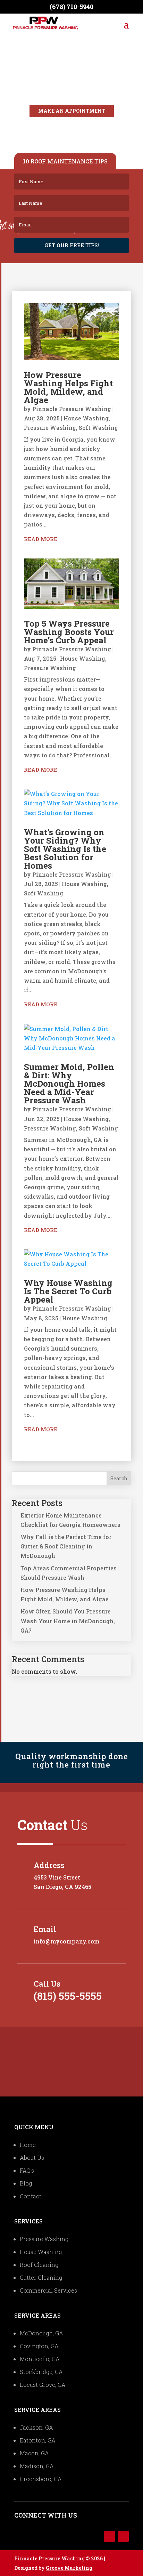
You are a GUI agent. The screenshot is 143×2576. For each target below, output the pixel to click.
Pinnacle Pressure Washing (72, 409)
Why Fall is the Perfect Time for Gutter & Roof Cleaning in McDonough (66, 1546)
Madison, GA (37, 2466)
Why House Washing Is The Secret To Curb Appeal (68, 1291)
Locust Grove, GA (43, 2385)
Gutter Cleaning (41, 2277)
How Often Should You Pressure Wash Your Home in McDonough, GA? (68, 1621)
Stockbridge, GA (41, 2372)
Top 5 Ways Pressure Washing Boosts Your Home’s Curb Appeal (69, 632)
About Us (32, 2158)
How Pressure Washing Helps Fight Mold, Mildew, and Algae (68, 387)
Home (28, 2145)
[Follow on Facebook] (109, 2536)
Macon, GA (34, 2453)
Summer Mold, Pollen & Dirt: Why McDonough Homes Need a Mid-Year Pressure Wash (69, 1084)
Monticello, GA (40, 2359)
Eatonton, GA (38, 2440)
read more (41, 539)
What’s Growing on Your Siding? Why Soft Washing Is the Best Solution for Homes (65, 849)
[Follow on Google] (123, 2536)
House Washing (86, 418)
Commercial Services (48, 2290)
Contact (31, 2196)
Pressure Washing (50, 428)
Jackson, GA (36, 2427)
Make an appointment (72, 111)
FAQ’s (27, 2170)
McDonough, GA (41, 2333)
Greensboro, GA (41, 2479)
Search (119, 1478)
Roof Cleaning (39, 2265)
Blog (26, 2183)
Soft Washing (98, 428)
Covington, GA (39, 2346)
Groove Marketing (69, 2568)
